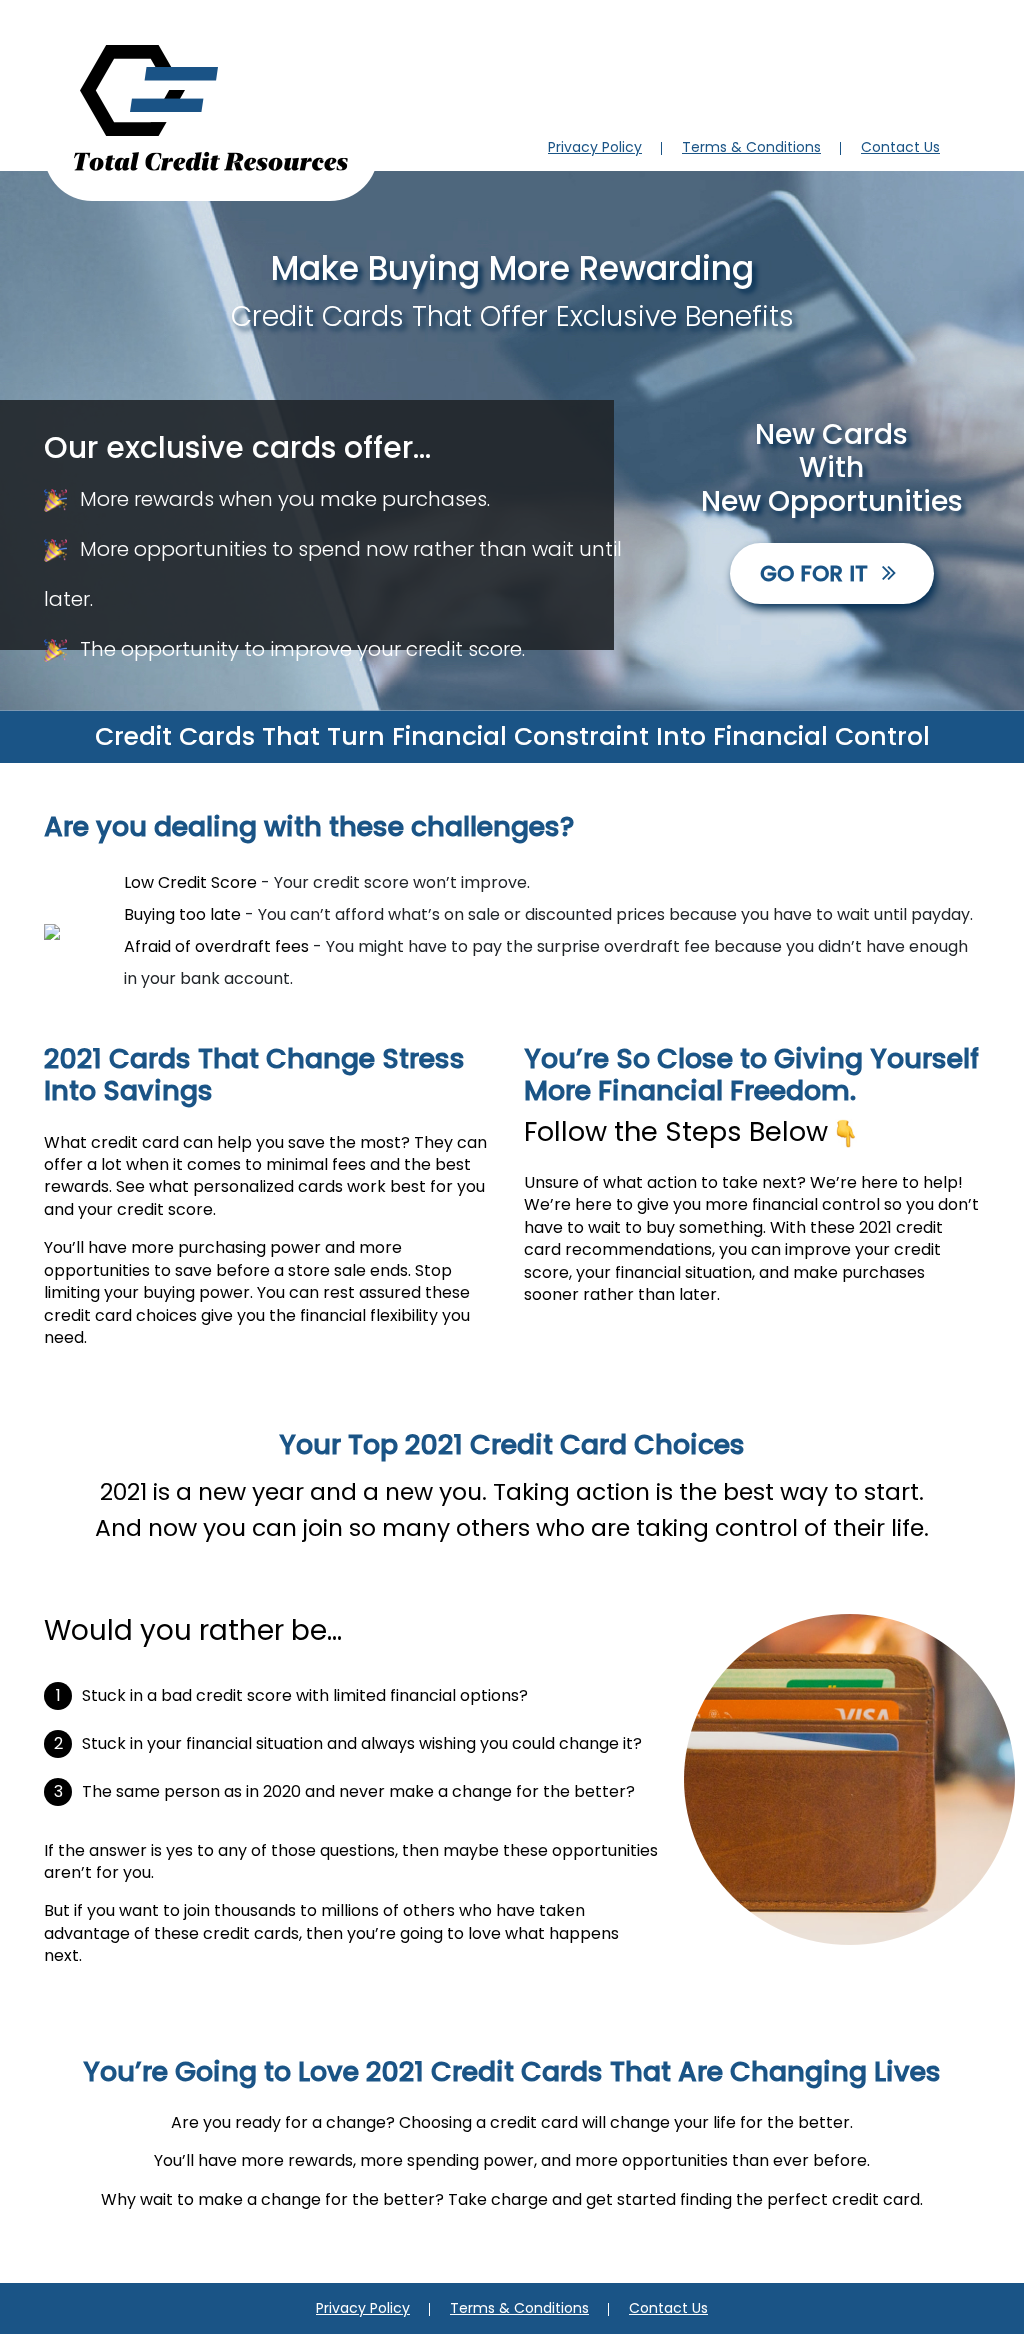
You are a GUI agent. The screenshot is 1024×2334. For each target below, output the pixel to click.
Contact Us (900, 147)
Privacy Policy (595, 147)
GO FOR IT (817, 573)
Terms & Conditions (751, 147)
